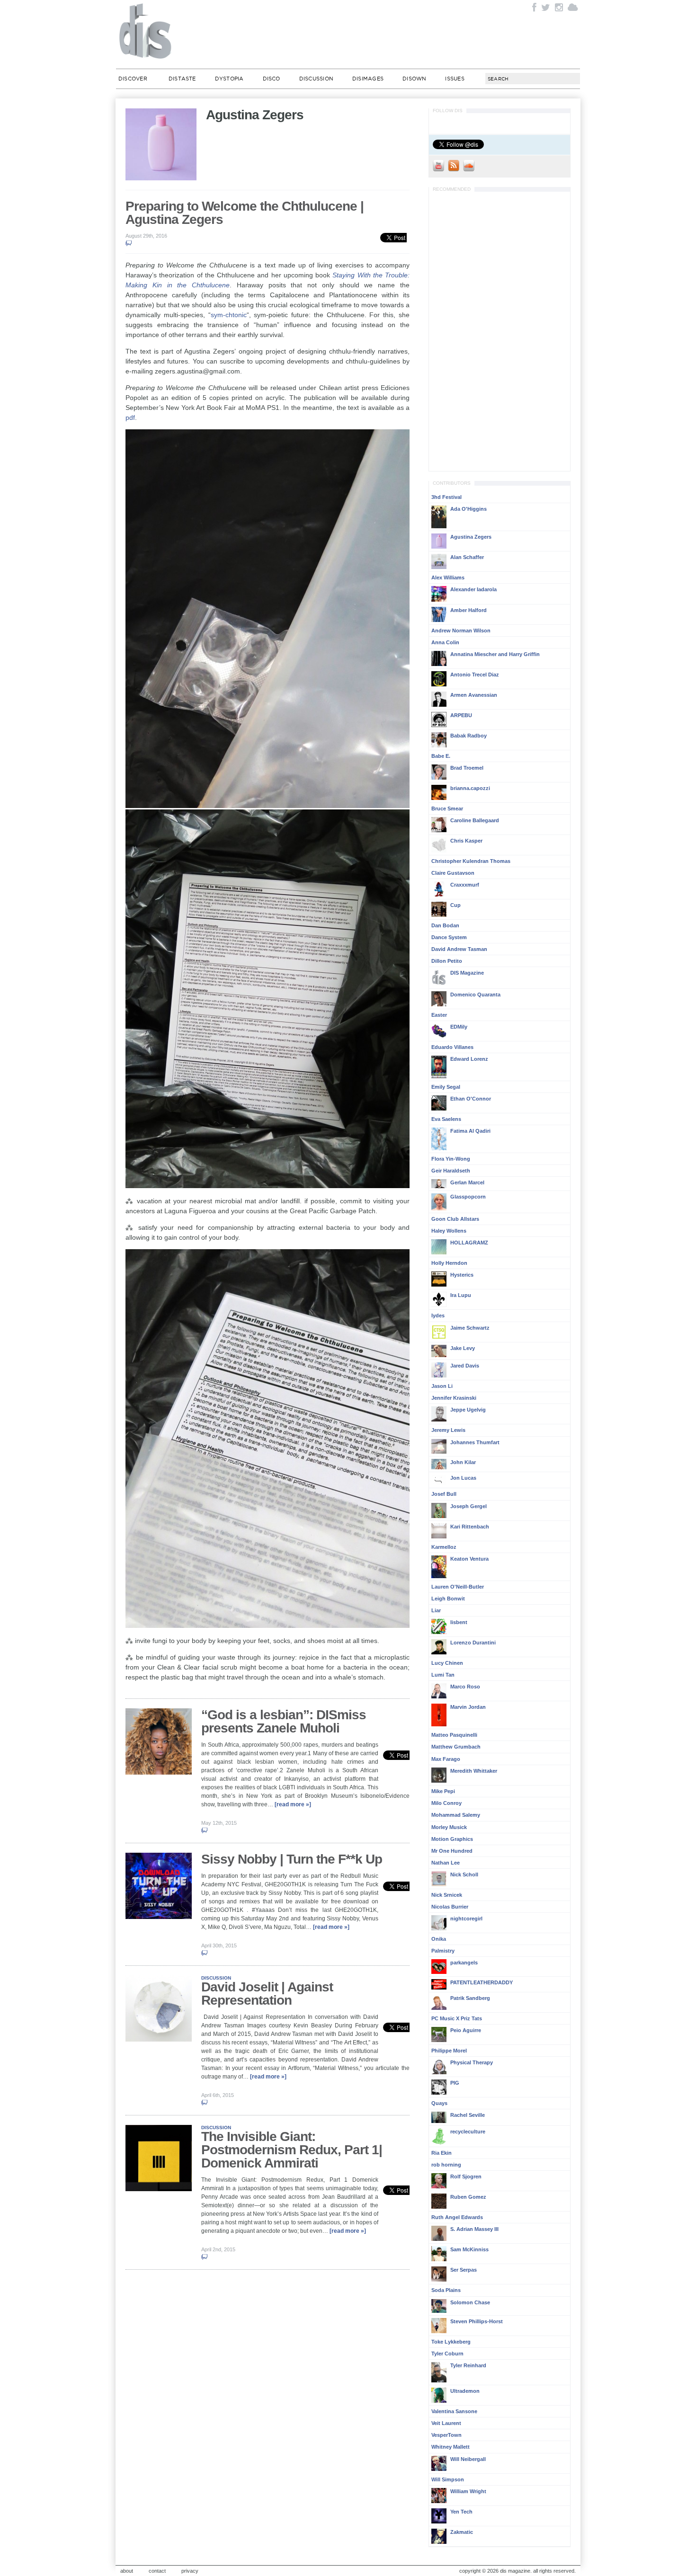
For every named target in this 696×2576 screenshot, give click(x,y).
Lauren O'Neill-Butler (458, 1587)
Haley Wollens (449, 1231)
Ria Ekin (442, 2153)
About (127, 2571)
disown (414, 79)
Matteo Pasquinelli (454, 1735)
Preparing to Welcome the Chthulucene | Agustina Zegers (245, 213)
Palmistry (443, 1951)
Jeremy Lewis (448, 1430)
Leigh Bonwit (448, 1599)
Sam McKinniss (469, 2249)
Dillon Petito (447, 961)
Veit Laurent (446, 2423)
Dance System (449, 937)
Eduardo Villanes (452, 1047)
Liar (436, 1610)
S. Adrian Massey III (474, 2229)
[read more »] (293, 1804)
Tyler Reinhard (468, 2365)
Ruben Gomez (468, 2197)
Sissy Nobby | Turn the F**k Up (292, 1859)
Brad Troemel (467, 768)
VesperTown (446, 2435)
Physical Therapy (472, 2062)
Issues (455, 79)
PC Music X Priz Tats (457, 2018)
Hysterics (462, 1275)
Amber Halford (468, 610)
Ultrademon (465, 2391)
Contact (157, 2571)
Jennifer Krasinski (454, 1398)
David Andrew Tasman (459, 949)
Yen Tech (461, 2512)
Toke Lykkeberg (451, 2342)
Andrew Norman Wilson (461, 631)
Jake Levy (463, 1348)
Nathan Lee (446, 1863)
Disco (272, 79)
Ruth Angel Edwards (457, 2217)
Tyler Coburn (447, 2354)
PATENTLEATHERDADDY (482, 1982)
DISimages (368, 79)
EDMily (459, 1027)
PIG (455, 2083)
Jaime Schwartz (470, 1328)
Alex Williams (448, 577)
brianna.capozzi (470, 788)
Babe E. (441, 756)
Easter (439, 1015)
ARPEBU (461, 715)
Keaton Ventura (469, 1559)
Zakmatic (462, 2532)
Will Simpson (448, 2479)
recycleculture (468, 2132)
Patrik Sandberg (470, 1998)
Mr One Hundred (452, 1851)
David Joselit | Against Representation (267, 1994)
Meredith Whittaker (474, 1771)
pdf (130, 417)
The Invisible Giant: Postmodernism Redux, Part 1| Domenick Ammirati (292, 2150)
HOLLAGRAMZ (469, 1243)
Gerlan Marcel (467, 1182)
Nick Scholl (464, 1874)
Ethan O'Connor (471, 1099)
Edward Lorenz (469, 1059)
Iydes (438, 1315)
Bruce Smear (447, 808)
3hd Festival (446, 497)
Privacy (190, 2571)
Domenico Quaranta (475, 995)
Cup (455, 905)
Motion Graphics (452, 1839)
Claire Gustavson (453, 873)
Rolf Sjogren (466, 2176)
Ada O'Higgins (468, 509)
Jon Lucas (463, 1478)
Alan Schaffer (467, 557)
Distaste (182, 79)
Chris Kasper (466, 841)
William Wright (468, 2491)
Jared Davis (465, 1366)
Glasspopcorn (468, 1197)
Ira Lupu (461, 1295)
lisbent (459, 1622)
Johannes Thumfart (475, 1442)
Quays (439, 2103)
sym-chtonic (229, 315)
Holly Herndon (449, 1263)
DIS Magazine (146, 31)
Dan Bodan (445, 925)
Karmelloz (444, 1547)
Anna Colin (445, 642)
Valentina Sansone (454, 2411)
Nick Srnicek (447, 1895)
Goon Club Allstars (455, 1219)
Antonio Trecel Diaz (475, 675)
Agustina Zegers (471, 537)
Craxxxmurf (465, 885)
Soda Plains (446, 2290)
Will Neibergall (468, 2459)
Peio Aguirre (466, 2030)
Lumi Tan (443, 1675)
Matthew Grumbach (456, 1747)
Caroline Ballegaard (475, 820)
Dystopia (229, 79)
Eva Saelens (446, 1119)
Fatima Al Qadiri (470, 1131)
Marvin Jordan (468, 1707)
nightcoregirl (466, 1919)
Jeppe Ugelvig (468, 1410)
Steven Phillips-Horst (477, 2321)
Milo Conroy (446, 1803)
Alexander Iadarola (473, 589)
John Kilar (463, 1462)
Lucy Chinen (447, 1663)
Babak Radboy (468, 736)
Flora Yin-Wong (451, 1159)
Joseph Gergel (468, 1506)
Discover (133, 79)
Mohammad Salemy (456, 1815)
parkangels (464, 1963)
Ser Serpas (464, 2270)
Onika (439, 1939)
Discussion (316, 79)
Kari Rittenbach (470, 1527)
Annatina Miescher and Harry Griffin (495, 654)
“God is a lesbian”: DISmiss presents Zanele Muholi (284, 1721)
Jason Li (442, 1386)
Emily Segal (446, 1087)
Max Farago (446, 1759)
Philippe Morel (449, 2051)
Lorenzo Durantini (473, 1643)
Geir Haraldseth (451, 1171)
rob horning (446, 2165)
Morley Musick (449, 1827)
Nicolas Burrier (450, 1907)
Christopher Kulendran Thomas (471, 861)
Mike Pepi (443, 1791)
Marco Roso (465, 1687)
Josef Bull (444, 1494)
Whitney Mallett (451, 2447)
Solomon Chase (470, 2302)
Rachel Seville (468, 2115)
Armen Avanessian (474, 695)
